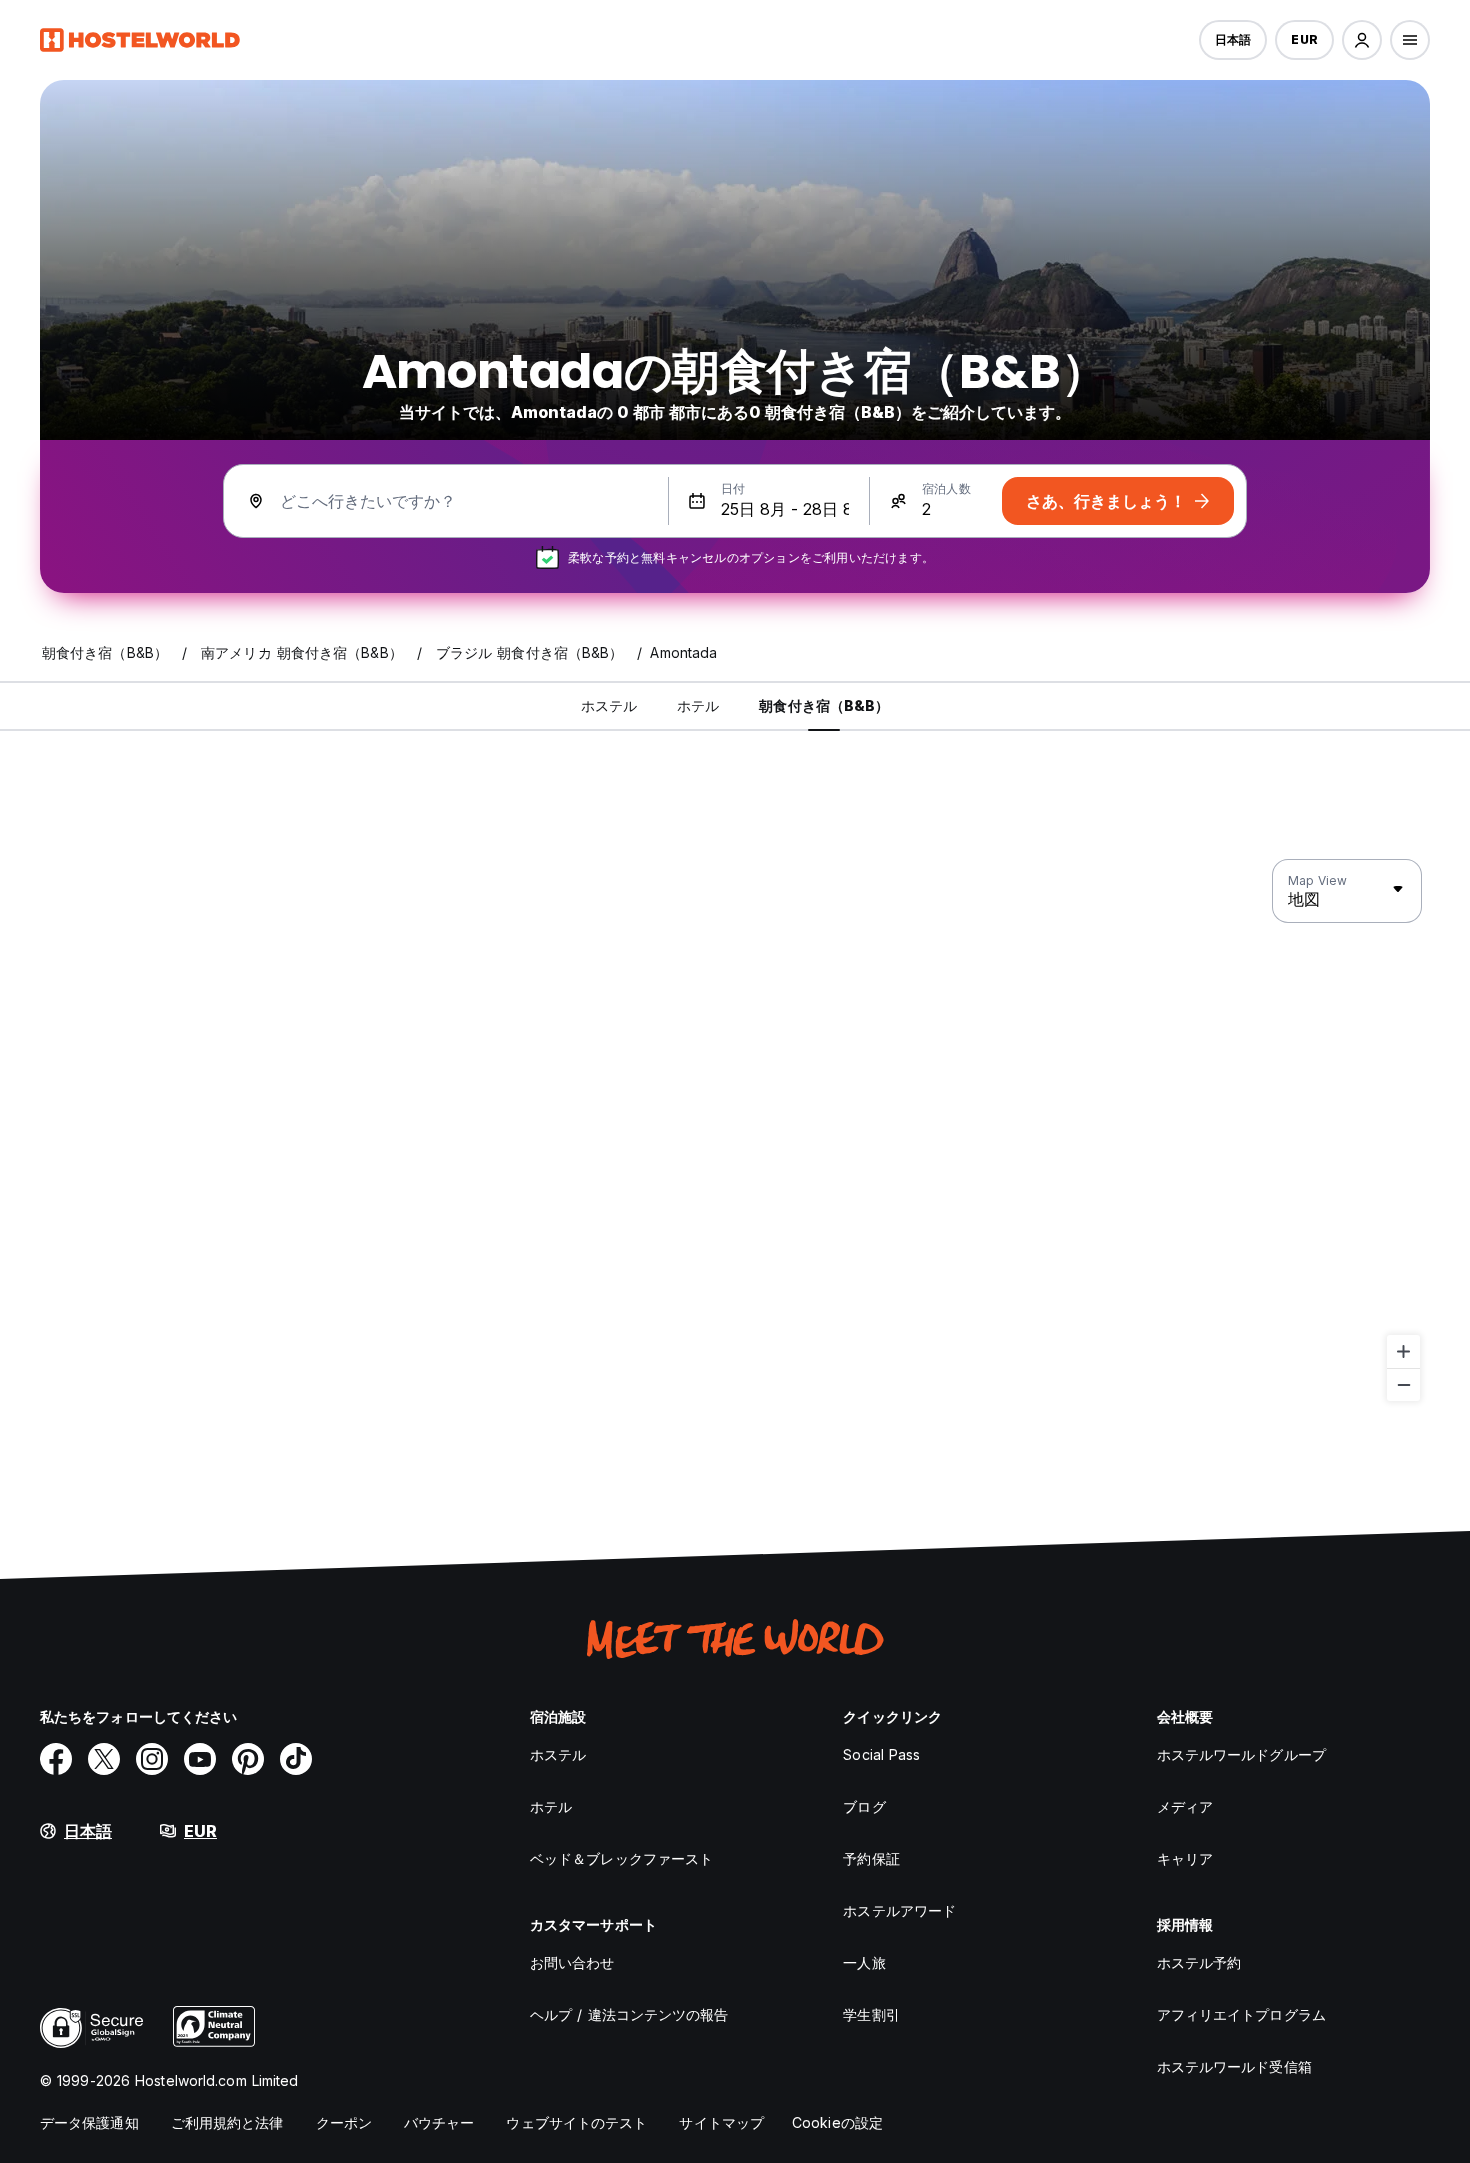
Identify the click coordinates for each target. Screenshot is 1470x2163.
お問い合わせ (572, 1962)
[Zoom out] (1403, 1384)
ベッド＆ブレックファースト (621, 1858)
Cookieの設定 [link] (837, 2122)
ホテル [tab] (698, 705)
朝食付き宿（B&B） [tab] (824, 705)
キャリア (1185, 1858)
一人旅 (864, 1962)
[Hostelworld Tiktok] (296, 1759)
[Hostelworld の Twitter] (104, 1759)
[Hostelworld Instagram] (152, 1759)
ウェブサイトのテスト (576, 2122)
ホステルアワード (899, 1910)
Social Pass (881, 1754)
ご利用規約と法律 (227, 2122)
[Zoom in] (1403, 1351)
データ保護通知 (89, 2122)
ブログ (864, 1806)
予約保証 (871, 1858)
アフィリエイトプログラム (1241, 2014)
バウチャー (439, 2122)
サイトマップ (721, 2122)
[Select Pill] (1362, 40)
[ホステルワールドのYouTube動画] (200, 1759)
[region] (735, 1131)
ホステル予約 (1199, 1962)
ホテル (551, 1806)
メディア (1185, 1806)
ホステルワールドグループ (1241, 1754)
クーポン (344, 2122)
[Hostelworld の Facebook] (56, 1759)
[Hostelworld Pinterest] (248, 1759)
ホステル (558, 1754)
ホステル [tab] (609, 705)
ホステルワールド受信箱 (1234, 2066)
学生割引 (871, 2014)
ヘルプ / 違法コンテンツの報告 (629, 2014)
